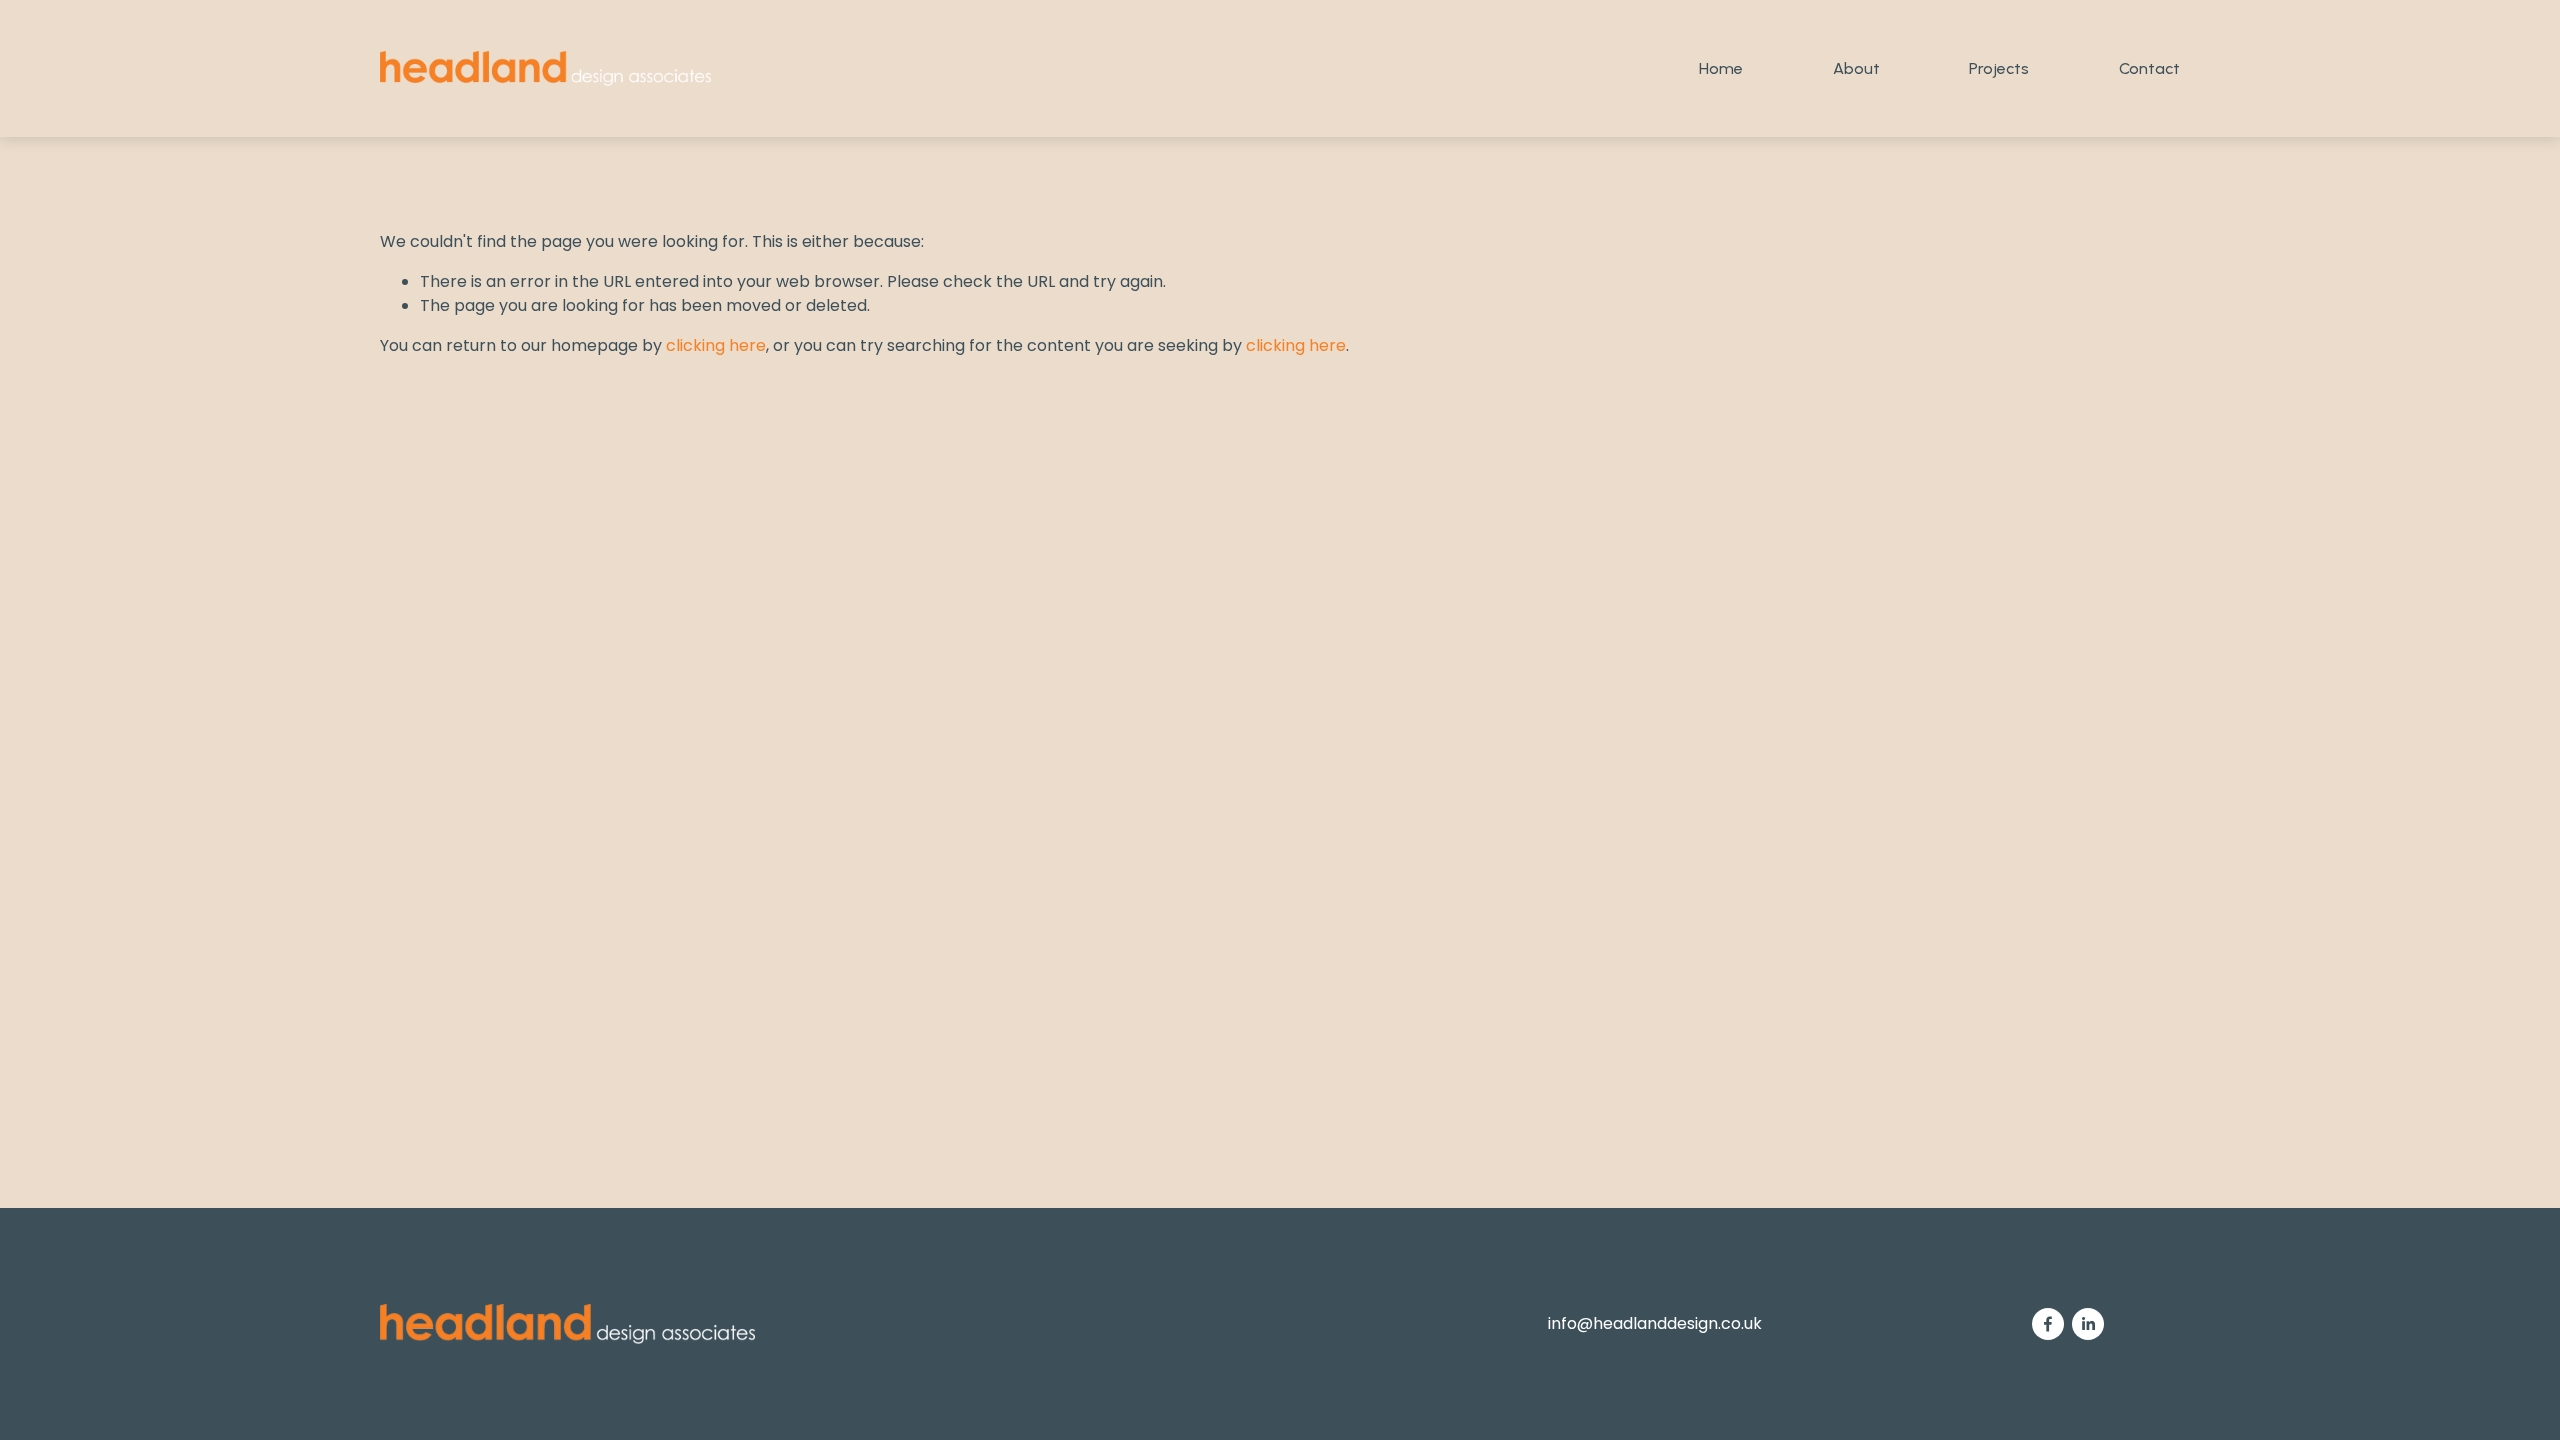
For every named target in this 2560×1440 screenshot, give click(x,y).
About (1856, 68)
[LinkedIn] (2088, 1324)
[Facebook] (2048, 1324)
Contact (2149, 68)
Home (1721, 68)
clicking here (716, 345)
